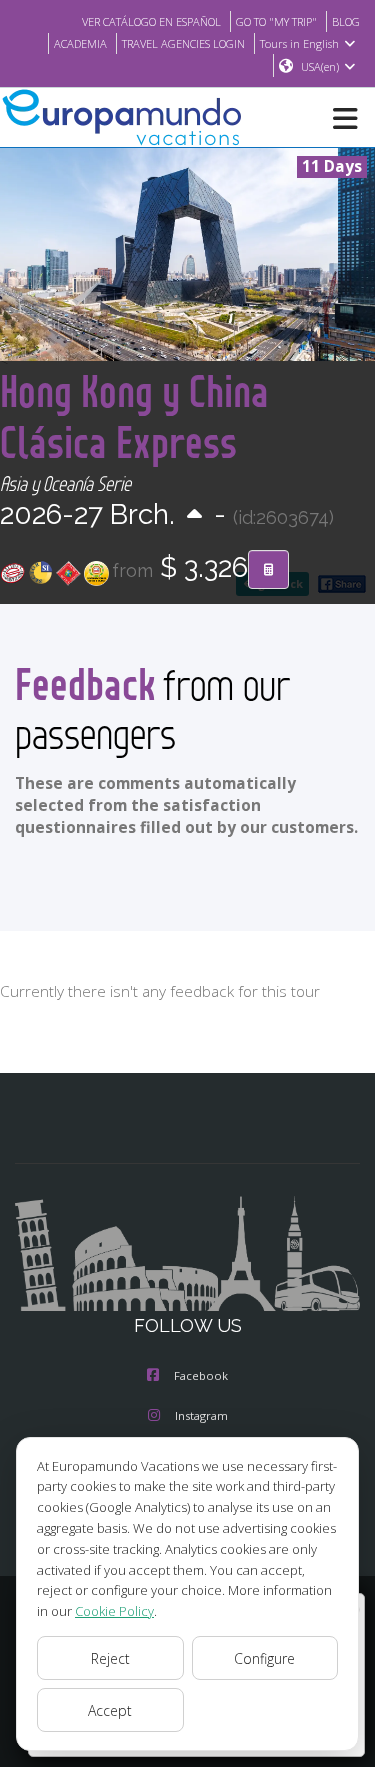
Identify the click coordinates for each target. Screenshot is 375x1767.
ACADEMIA (80, 43)
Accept (110, 1710)
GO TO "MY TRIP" (276, 21)
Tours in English (299, 43)
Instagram (201, 1415)
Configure (264, 1658)
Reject (110, 1658)
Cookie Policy (114, 1611)
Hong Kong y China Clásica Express (134, 416)
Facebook (201, 1375)
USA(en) (320, 66)
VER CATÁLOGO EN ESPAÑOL (151, 21)
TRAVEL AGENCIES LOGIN (183, 43)
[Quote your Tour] (268, 570)
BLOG (346, 21)
